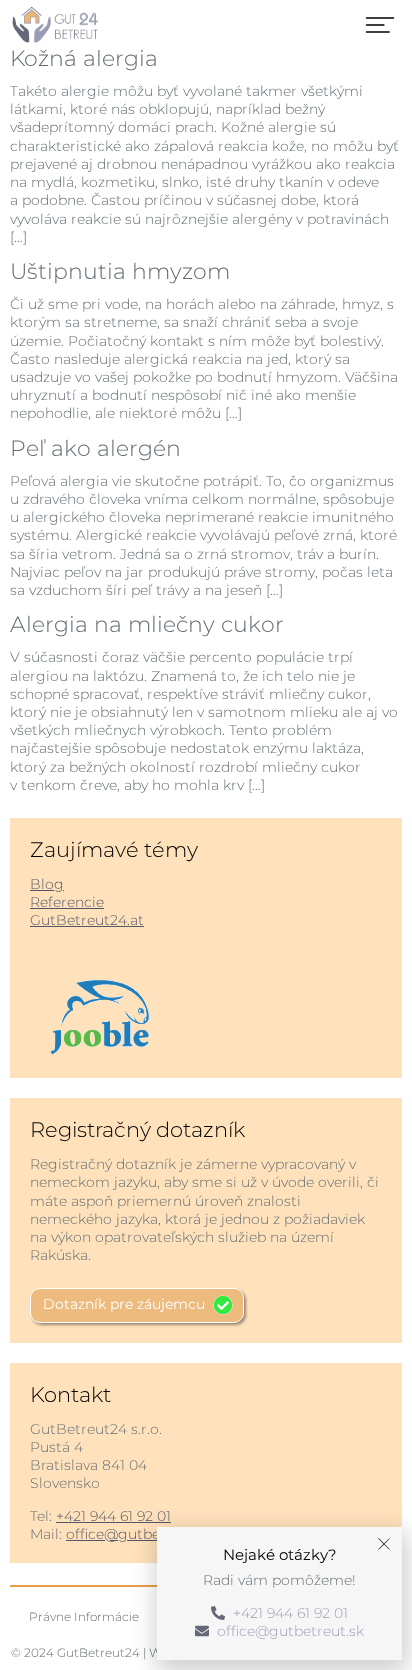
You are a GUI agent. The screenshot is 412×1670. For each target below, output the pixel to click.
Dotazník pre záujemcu (124, 1304)
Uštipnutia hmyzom (120, 271)
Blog (47, 884)
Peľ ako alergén (95, 448)
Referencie (67, 902)
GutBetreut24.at (87, 920)
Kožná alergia (84, 58)
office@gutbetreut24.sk (148, 1534)
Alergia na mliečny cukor (147, 624)
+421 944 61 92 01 (113, 1516)
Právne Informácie (84, 1616)
